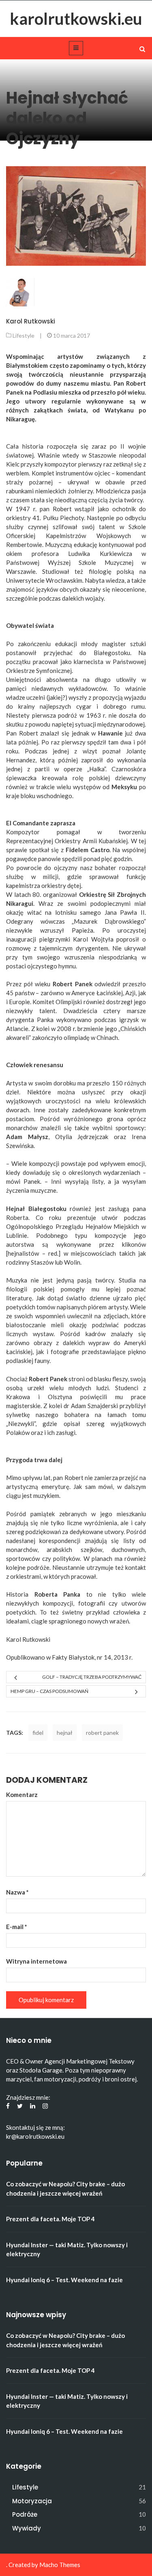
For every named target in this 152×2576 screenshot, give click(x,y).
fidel (38, 1733)
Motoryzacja (32, 2501)
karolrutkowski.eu (76, 19)
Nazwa (17, 1892)
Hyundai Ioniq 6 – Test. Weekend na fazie (64, 2280)
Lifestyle (24, 335)
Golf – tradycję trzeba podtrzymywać (92, 1677)
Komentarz (22, 1795)
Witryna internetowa (36, 1961)
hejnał (65, 1733)
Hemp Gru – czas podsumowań (49, 1691)
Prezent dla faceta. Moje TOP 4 (50, 2219)
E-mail (17, 1927)
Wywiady (27, 2528)
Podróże (25, 2514)
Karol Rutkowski (31, 321)
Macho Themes (60, 2565)
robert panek (102, 1733)
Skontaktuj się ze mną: (35, 2127)
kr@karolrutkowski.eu (35, 2136)
